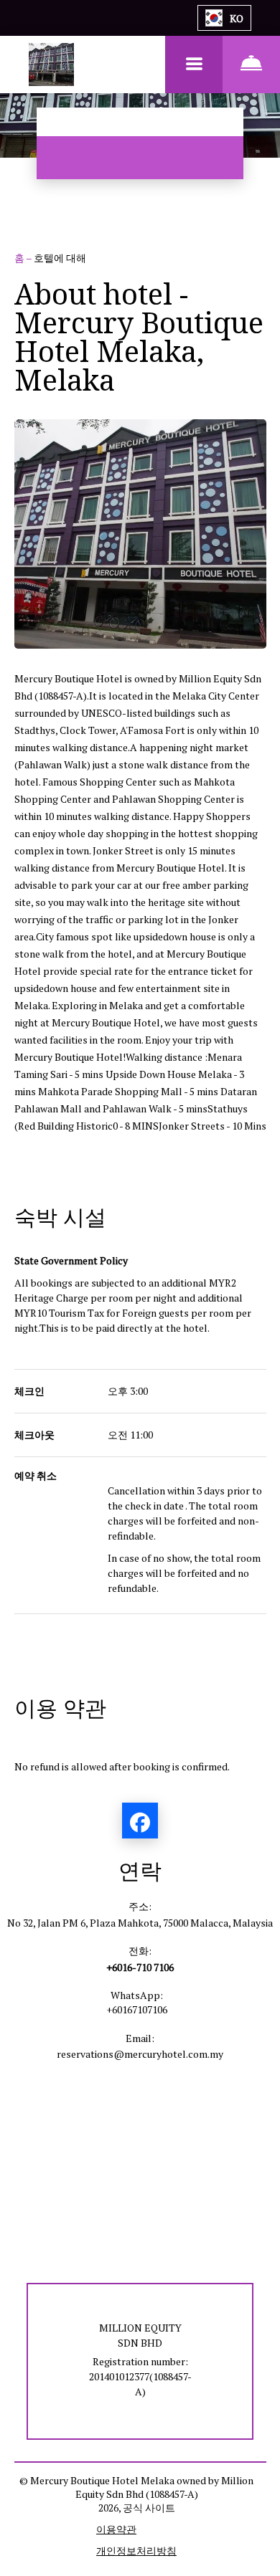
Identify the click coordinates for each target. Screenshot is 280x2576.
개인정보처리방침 (136, 2551)
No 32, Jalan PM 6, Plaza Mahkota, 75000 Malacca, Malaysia (140, 1923)
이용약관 (116, 2529)
